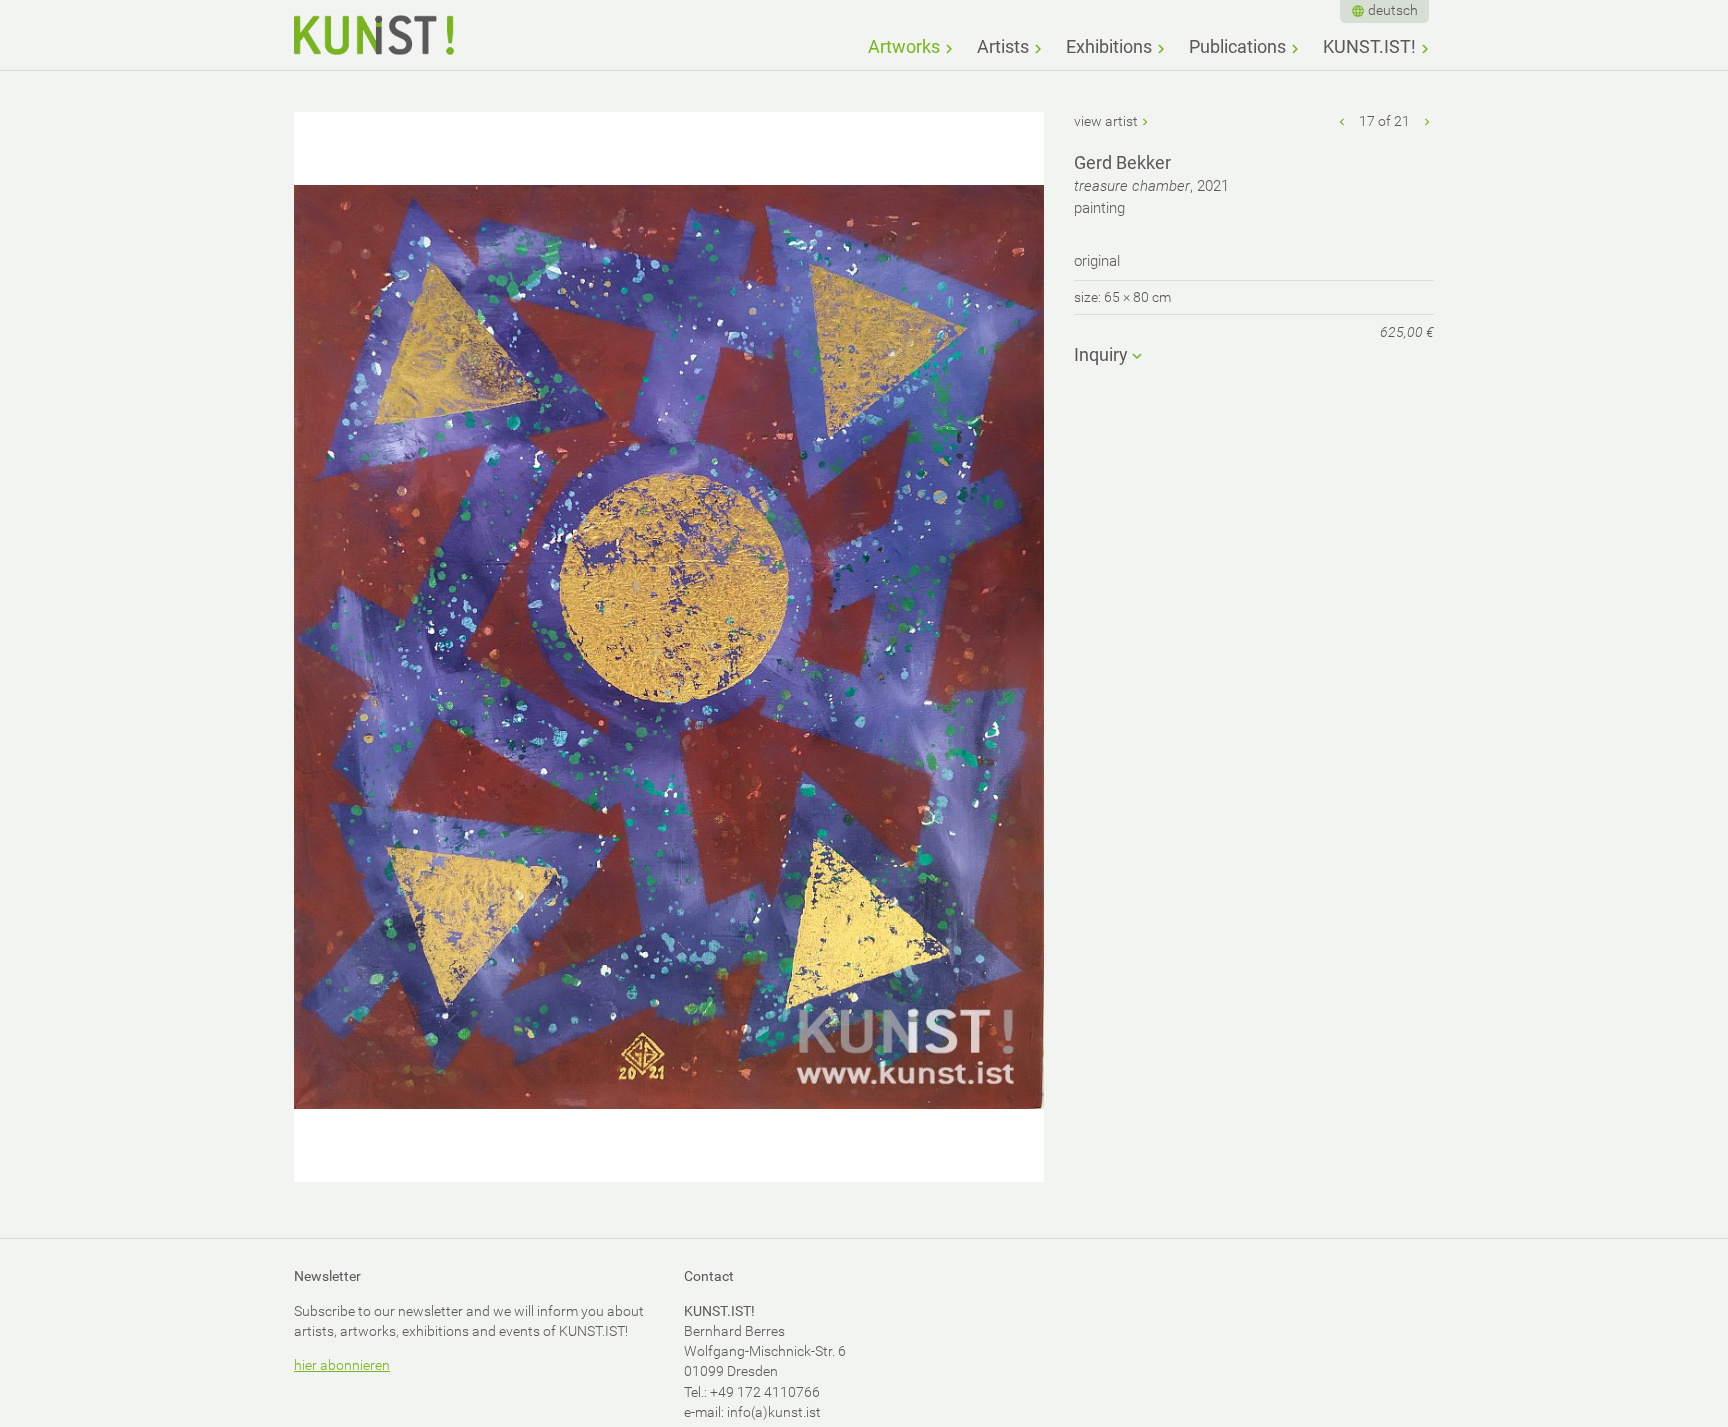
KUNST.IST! (1369, 46)
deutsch (1393, 10)
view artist (1106, 121)
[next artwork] (1427, 121)
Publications (1237, 46)
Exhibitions (1109, 46)
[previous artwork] (1343, 121)
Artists (1003, 46)
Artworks (904, 46)
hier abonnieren (342, 1365)
